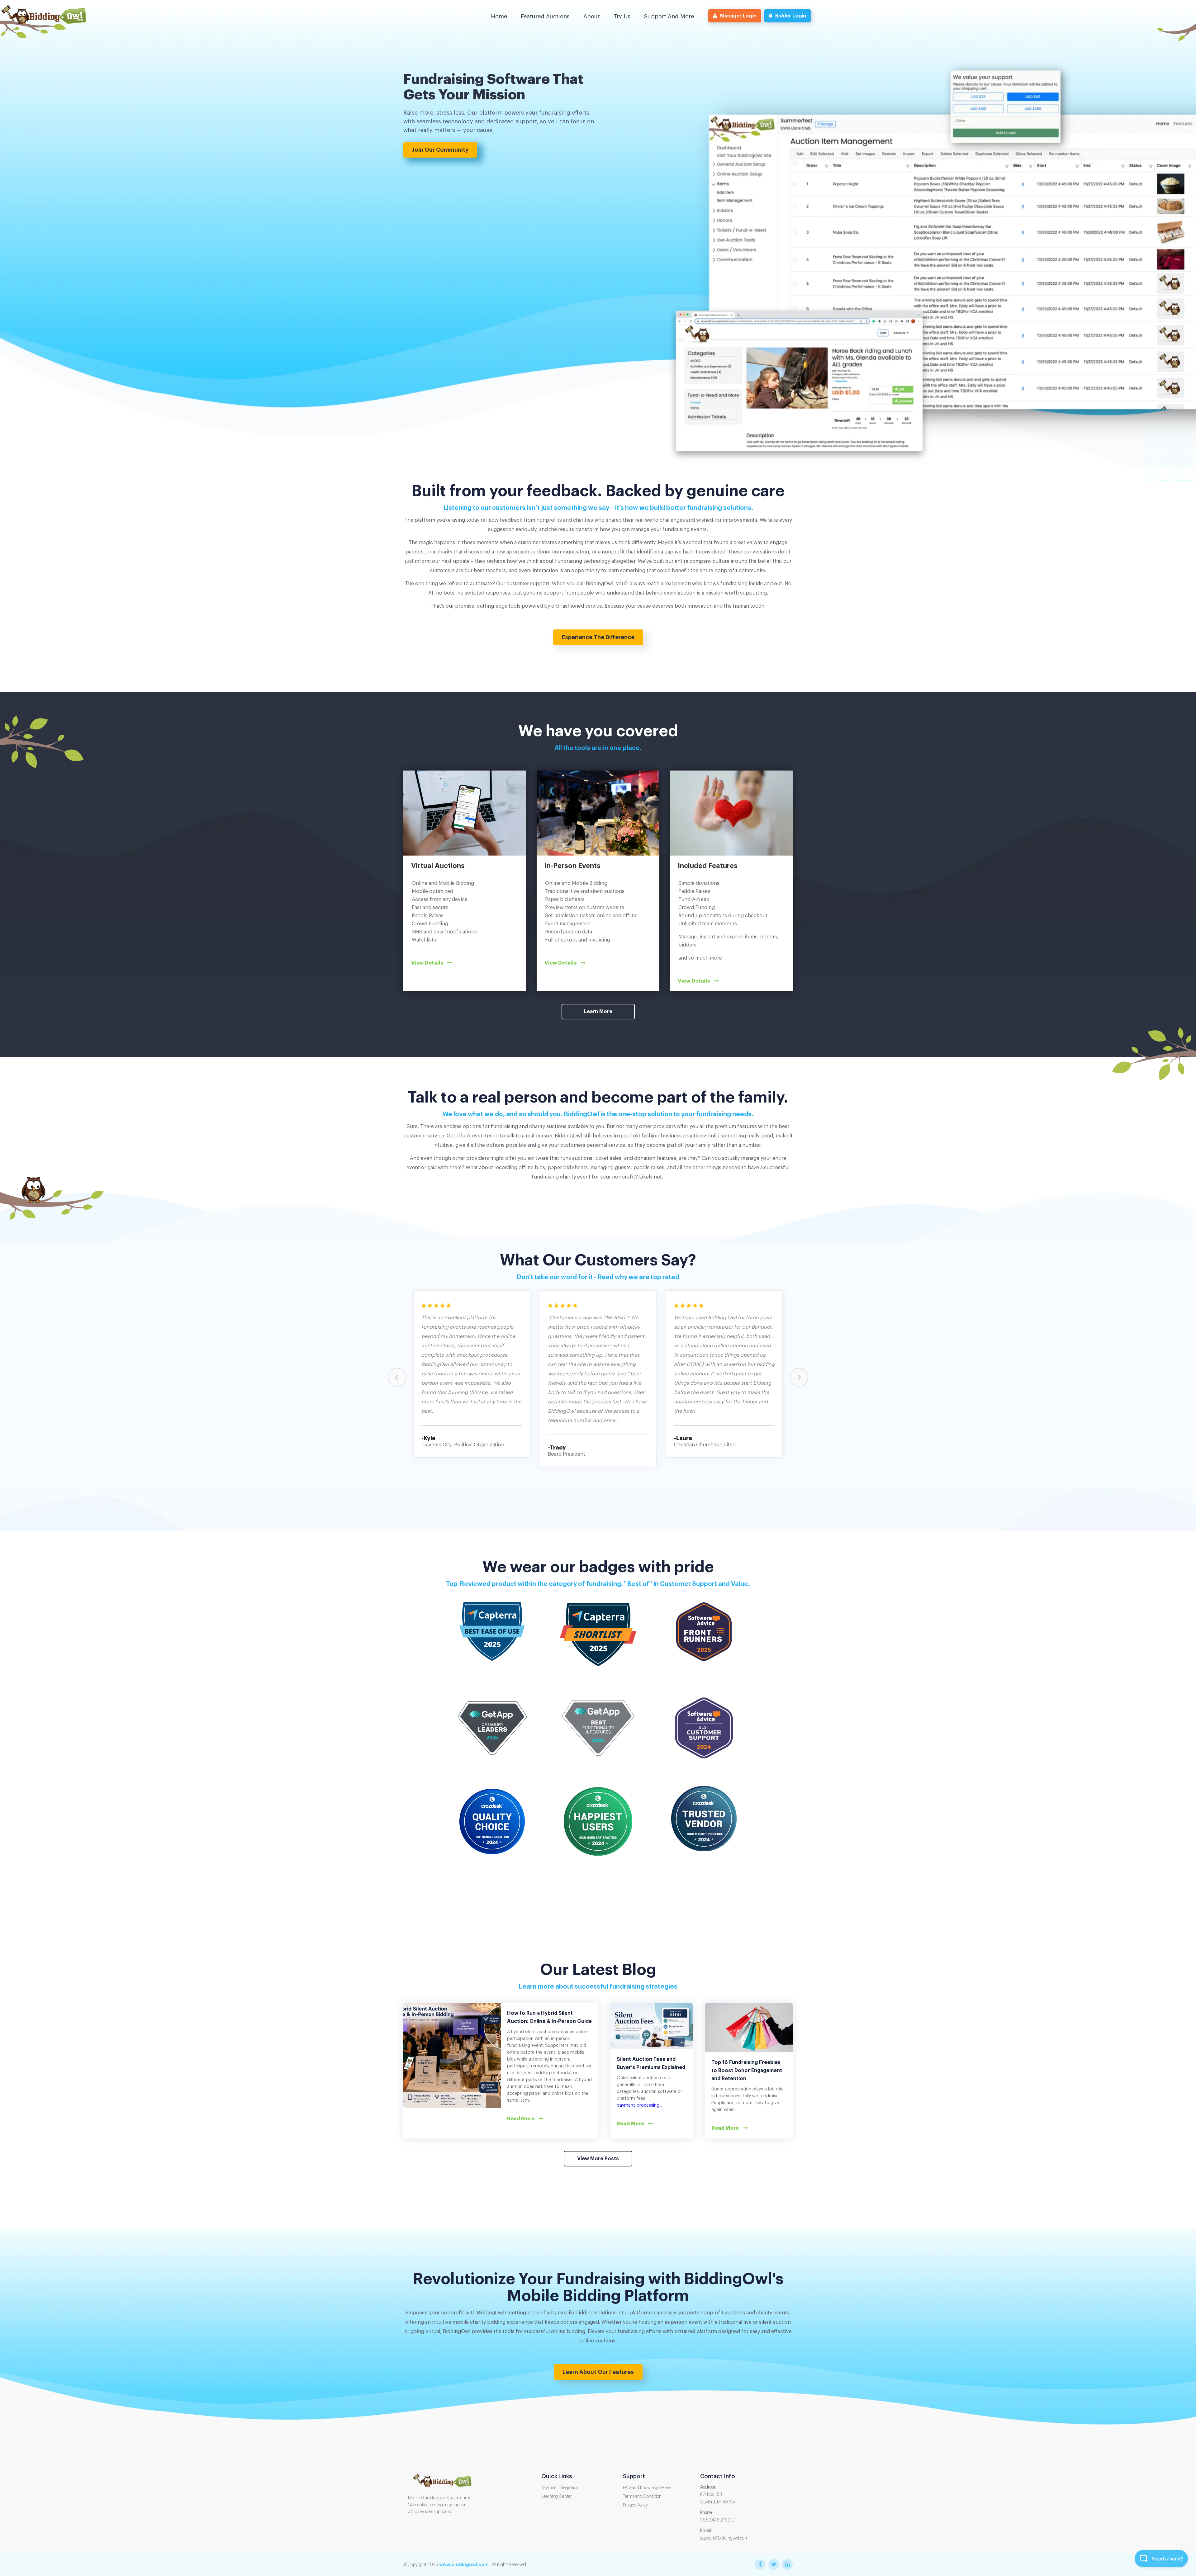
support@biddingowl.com (724, 2538)
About (592, 17)
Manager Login (738, 16)
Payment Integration (560, 2488)
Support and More (669, 17)
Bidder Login (791, 16)
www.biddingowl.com (464, 2564)
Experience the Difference (598, 637)
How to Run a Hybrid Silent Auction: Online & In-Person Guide (549, 2017)
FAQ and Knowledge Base (647, 2488)
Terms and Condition (642, 2497)
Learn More (598, 1012)
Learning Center (557, 2497)
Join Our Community (440, 150)
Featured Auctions (545, 17)
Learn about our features (598, 2372)
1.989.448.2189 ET (718, 2520)
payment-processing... (639, 2105)
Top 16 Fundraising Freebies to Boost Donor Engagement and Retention (747, 2071)
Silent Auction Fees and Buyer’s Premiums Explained (651, 2063)
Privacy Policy (635, 2505)
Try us (622, 17)
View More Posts (598, 2159)
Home (499, 17)
